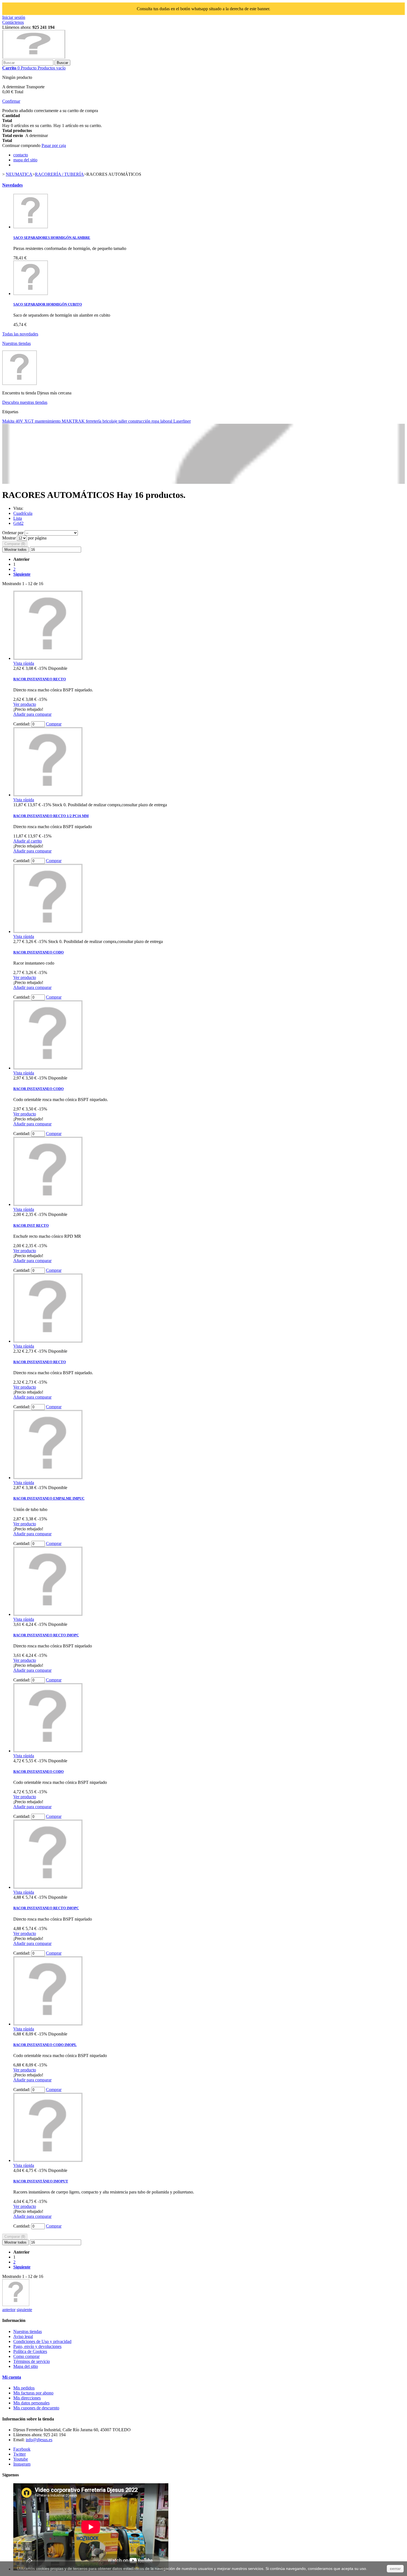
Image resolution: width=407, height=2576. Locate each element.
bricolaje (110, 421)
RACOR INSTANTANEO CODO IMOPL (45, 2045)
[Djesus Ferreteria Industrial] (34, 57)
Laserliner (182, 421)
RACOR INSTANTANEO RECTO (40, 679)
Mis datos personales (31, 2403)
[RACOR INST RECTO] (48, 1204)
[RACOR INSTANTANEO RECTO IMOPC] (48, 1614)
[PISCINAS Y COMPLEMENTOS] (16, 2305)
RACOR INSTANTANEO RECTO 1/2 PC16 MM (51, 816)
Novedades (12, 185)
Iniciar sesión (14, 17)
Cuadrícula (23, 513)
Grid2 (18, 523)
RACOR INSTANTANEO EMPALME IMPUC (49, 1498)
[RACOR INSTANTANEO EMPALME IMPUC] (48, 1478)
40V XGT (25, 421)
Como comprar (26, 2356)
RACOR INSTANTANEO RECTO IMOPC (46, 1635)
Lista (18, 518)
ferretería (94, 421)
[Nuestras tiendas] (20, 383)
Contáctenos (13, 22)
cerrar (395, 2569)
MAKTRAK (74, 421)
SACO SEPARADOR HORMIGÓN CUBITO (48, 304)
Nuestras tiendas (16, 343)
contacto (21, 155)
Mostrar (10, 538)
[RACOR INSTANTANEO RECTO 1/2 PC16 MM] (48, 795)
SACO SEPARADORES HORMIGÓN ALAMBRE (52, 238)
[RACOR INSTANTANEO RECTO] (48, 658)
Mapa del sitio (26, 2366)
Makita (9, 421)
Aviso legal (23, 2336)
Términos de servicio (32, 2361)
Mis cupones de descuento (36, 2408)
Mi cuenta (12, 2377)
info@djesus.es (39, 2440)
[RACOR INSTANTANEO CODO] (48, 932)
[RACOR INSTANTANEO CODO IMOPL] (48, 2024)
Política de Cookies (30, 2351)
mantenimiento (48, 421)
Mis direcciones (27, 2398)
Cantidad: (22, 724)
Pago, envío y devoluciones (37, 2346)
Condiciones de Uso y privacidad (42, 2341)
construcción (140, 421)
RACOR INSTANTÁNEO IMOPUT (41, 2181)
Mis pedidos (24, 2388)
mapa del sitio (25, 160)
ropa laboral (162, 421)
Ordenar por (13, 533)
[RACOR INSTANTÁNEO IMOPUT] (48, 2160)
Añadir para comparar (32, 714)
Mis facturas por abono (33, 2393)
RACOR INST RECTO (31, 1225)
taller (123, 421)
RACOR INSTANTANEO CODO (38, 952)
